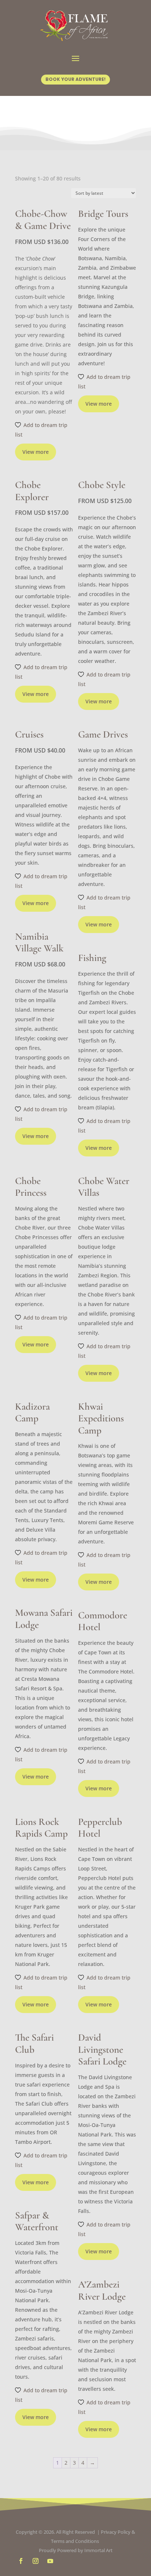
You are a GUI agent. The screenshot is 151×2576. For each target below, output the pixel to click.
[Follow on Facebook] (21, 2561)
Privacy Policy (116, 2532)
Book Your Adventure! (75, 79)
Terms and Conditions (75, 2541)
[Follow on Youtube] (50, 2561)
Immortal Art (98, 2550)
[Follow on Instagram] (36, 2561)
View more (36, 452)
